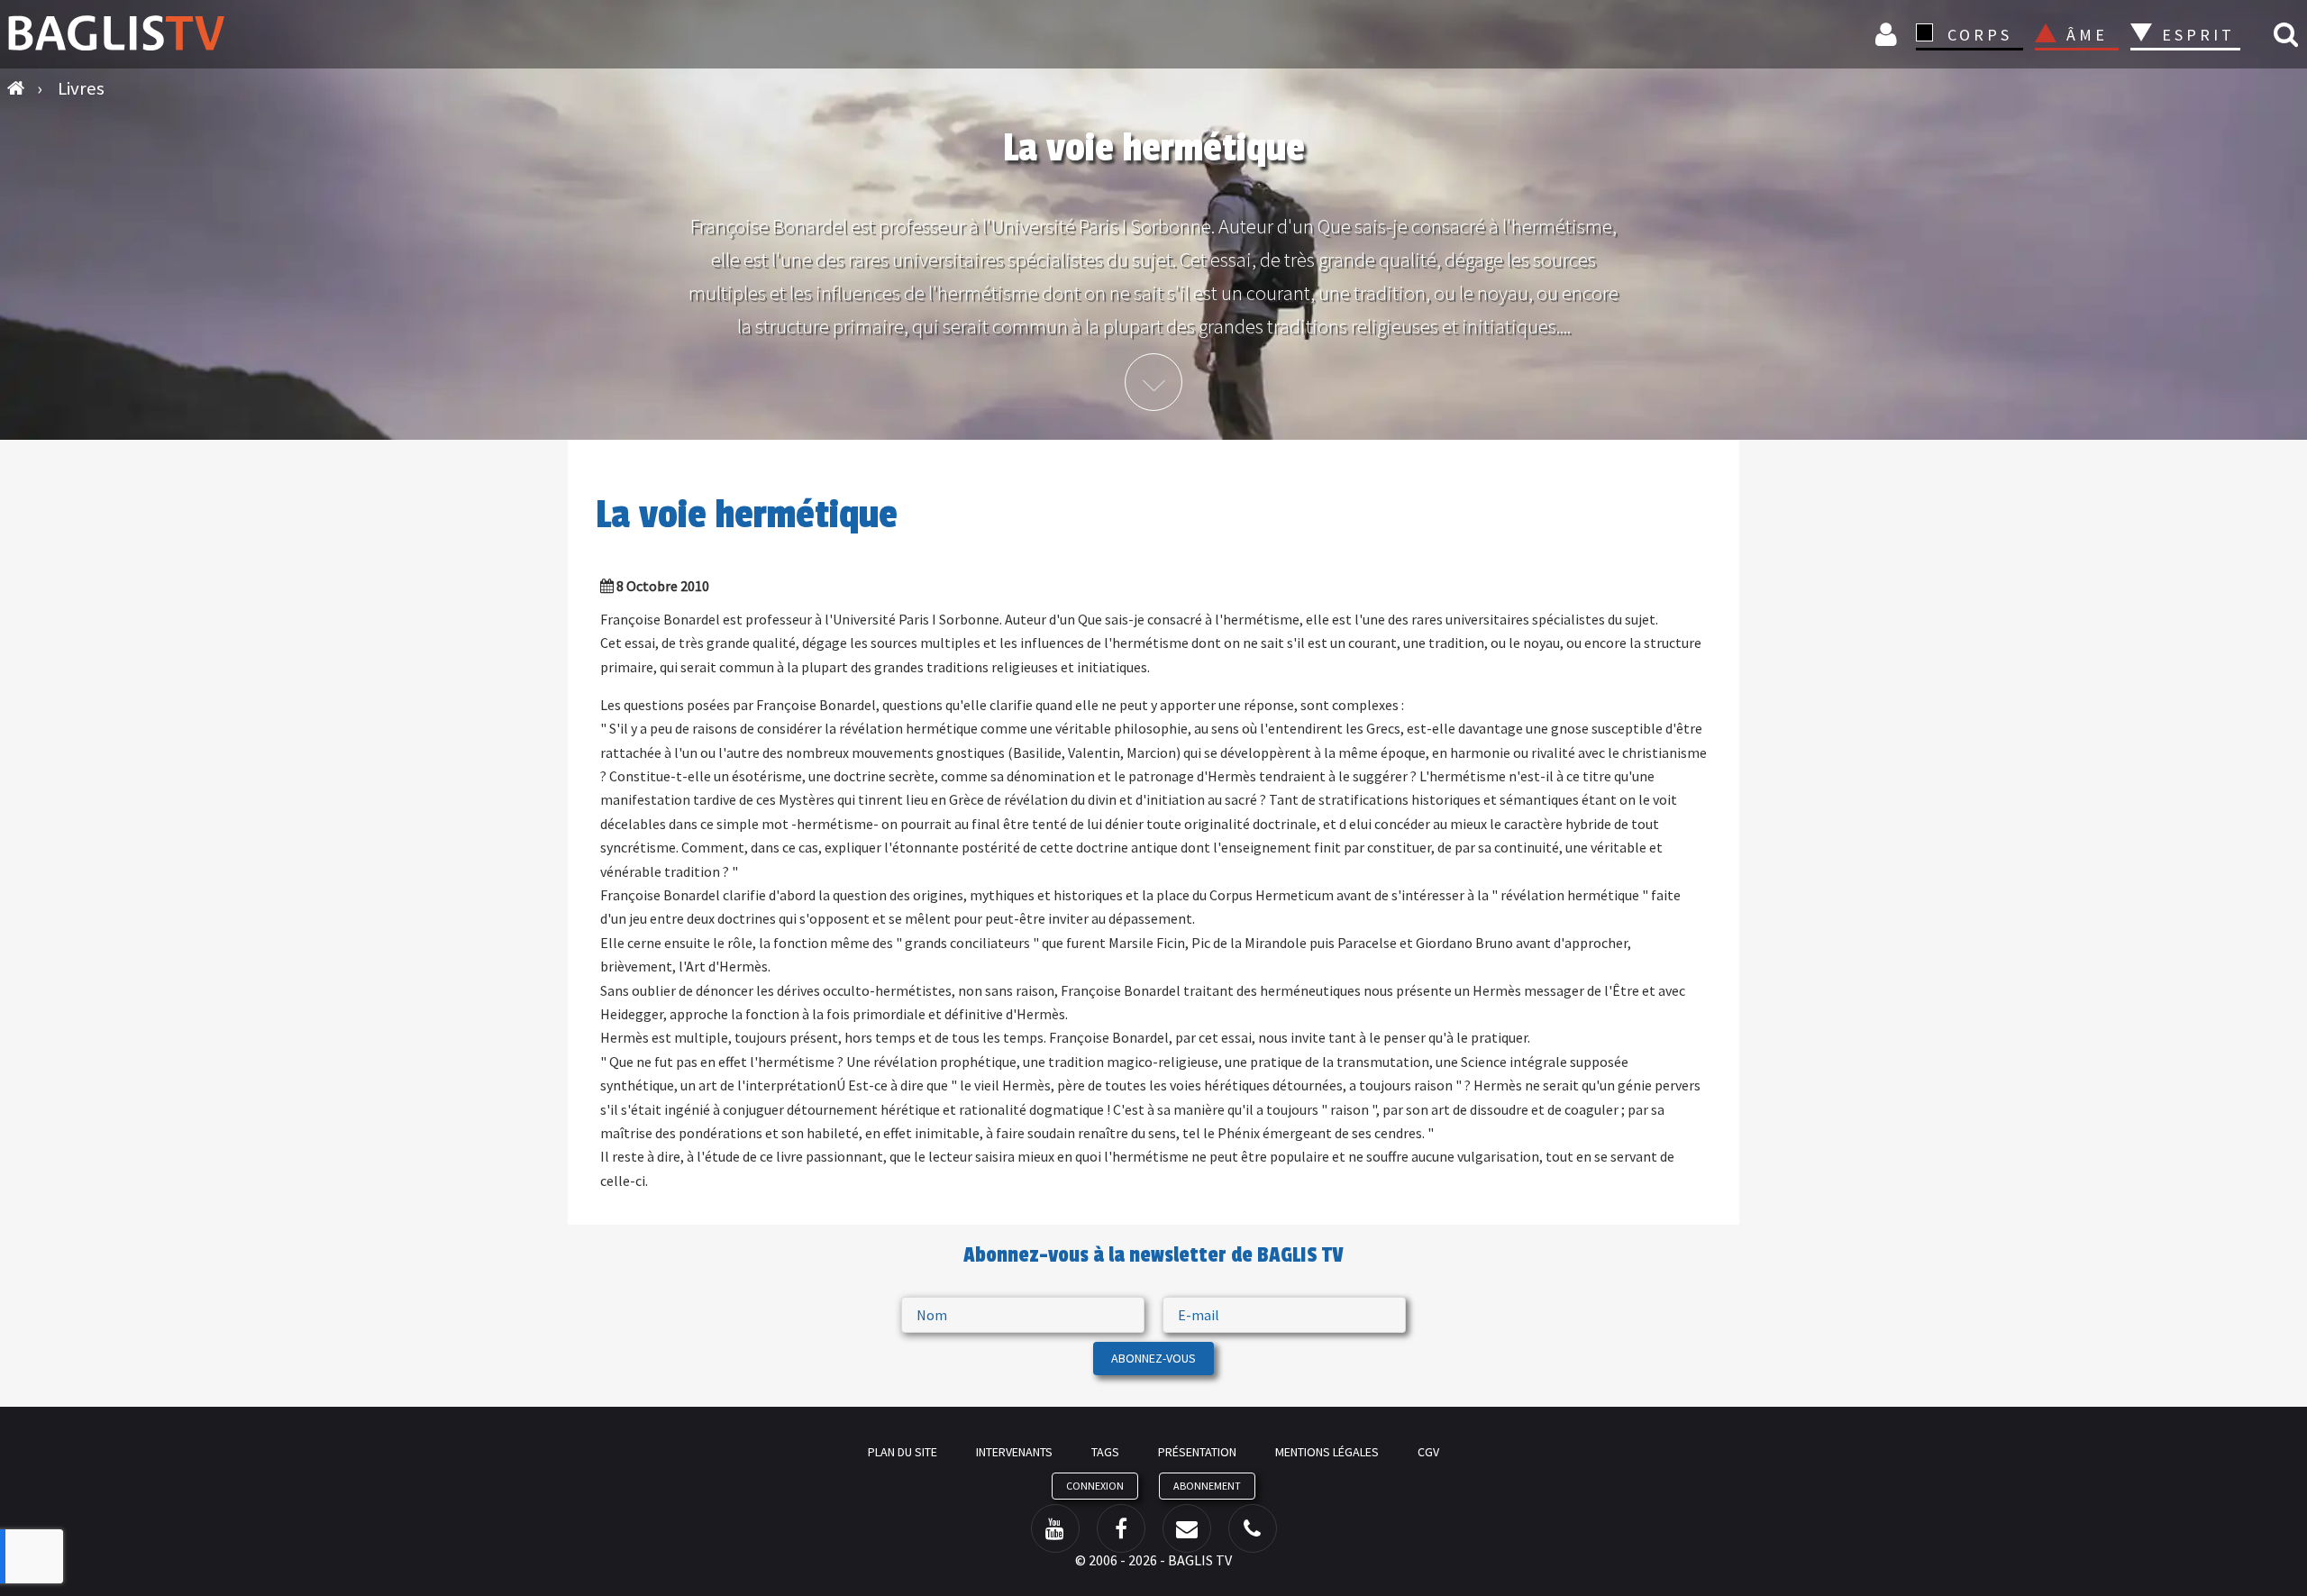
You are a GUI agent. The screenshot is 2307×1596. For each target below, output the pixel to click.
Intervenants (1014, 1452)
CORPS (1980, 35)
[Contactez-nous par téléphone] (1253, 1528)
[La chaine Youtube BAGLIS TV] (1055, 1528)
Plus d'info (1153, 382)
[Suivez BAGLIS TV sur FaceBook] (1121, 1528)
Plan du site (903, 1452)
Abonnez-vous (1153, 1358)
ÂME (2087, 35)
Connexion (1889, 34)
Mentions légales (1327, 1452)
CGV (1428, 1452)
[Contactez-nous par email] (1187, 1528)
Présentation (1197, 1452)
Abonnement (1207, 1486)
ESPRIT (2196, 35)
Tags (1105, 1452)
